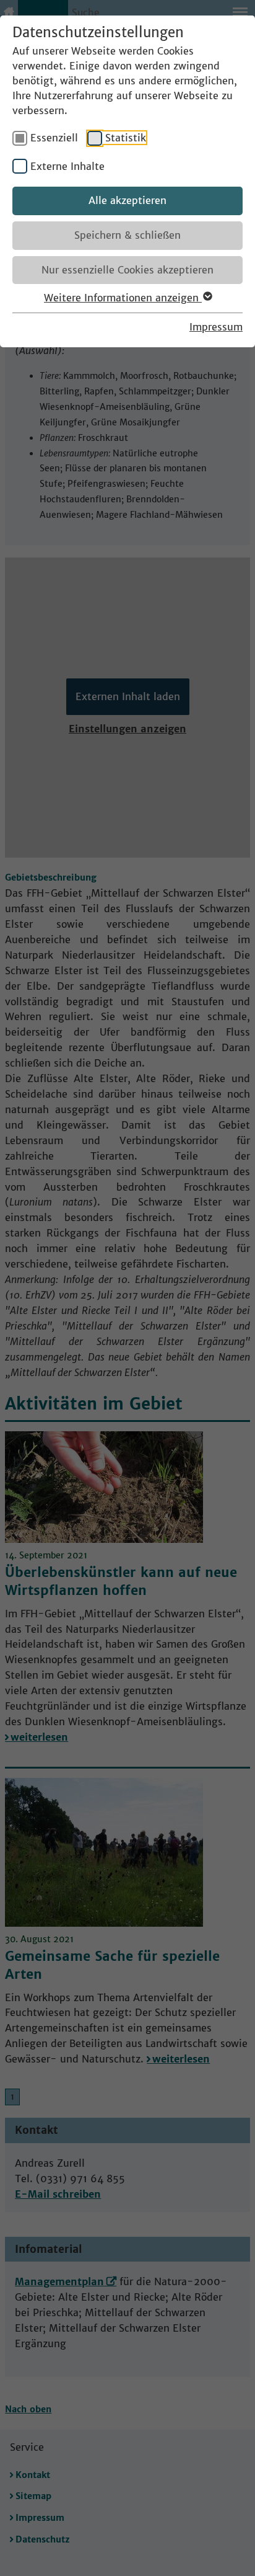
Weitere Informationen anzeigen (123, 298)
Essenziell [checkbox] (54, 138)
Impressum (216, 327)
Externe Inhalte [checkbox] (67, 166)
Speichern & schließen (127, 235)
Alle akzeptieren (127, 200)
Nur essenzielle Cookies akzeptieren (127, 270)
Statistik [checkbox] (126, 138)
